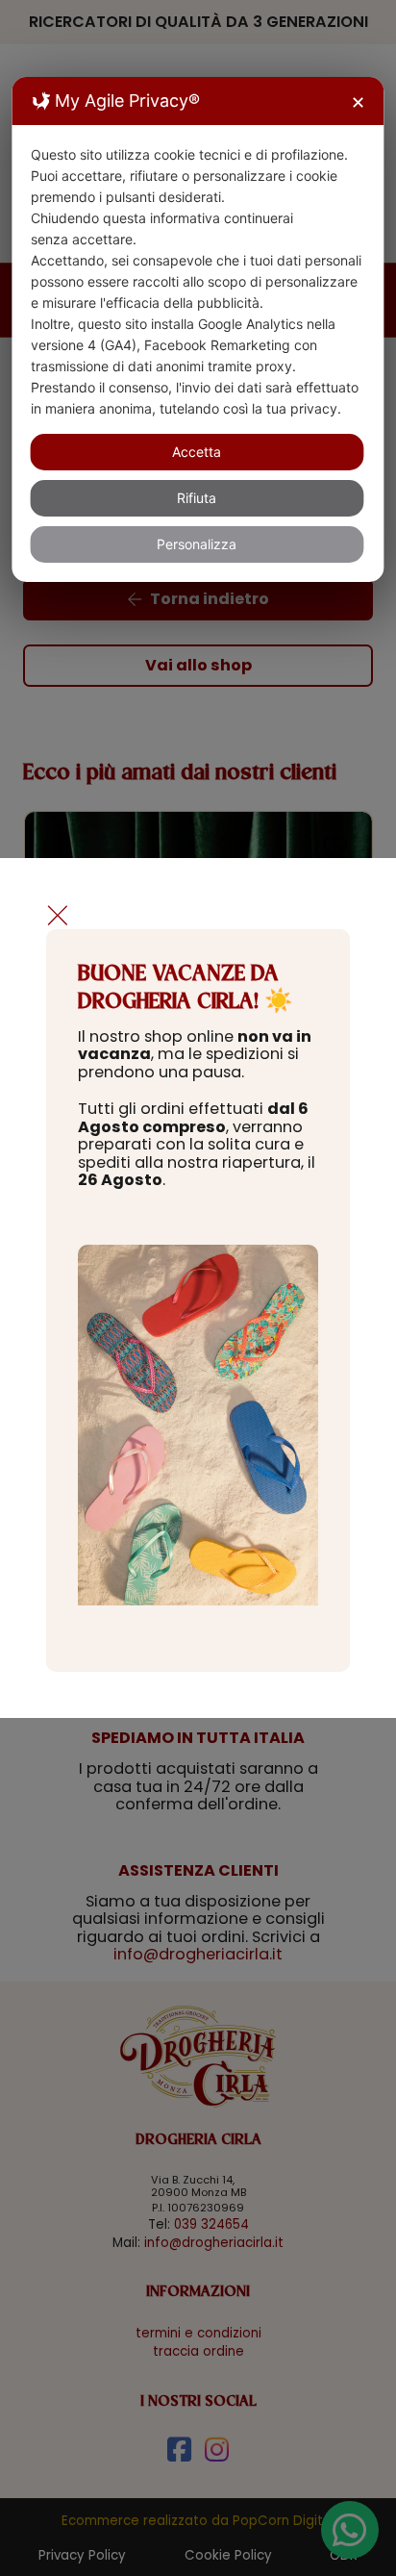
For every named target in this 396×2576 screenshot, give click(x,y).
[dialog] (198, 329)
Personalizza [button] (197, 544)
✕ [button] (358, 102)
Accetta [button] (197, 452)
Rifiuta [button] (197, 498)
